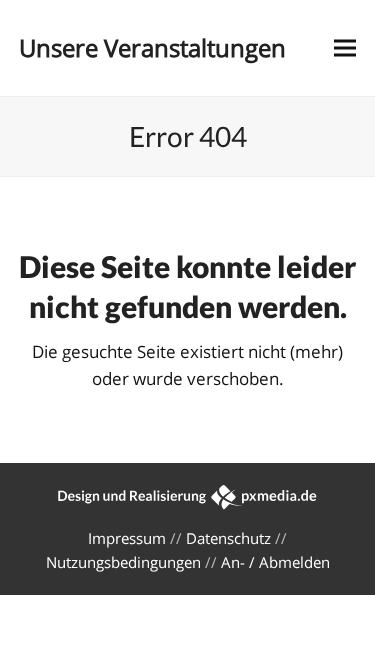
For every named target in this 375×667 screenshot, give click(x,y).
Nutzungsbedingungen (123, 562)
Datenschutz (228, 538)
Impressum (127, 538)
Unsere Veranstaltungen (152, 47)
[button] (345, 48)
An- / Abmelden (275, 562)
